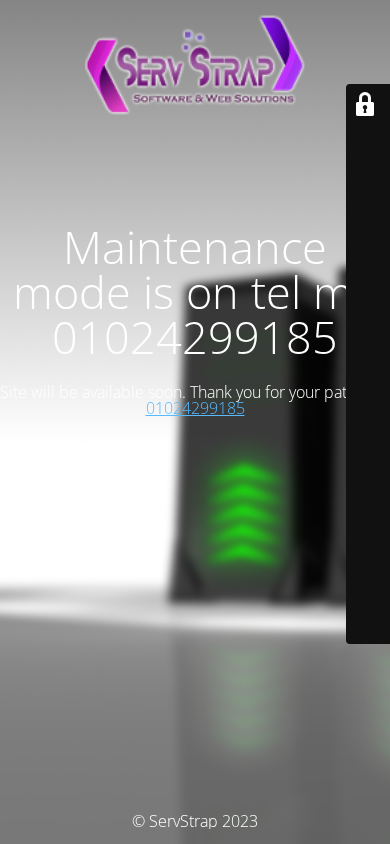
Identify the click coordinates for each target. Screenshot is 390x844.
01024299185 (195, 408)
